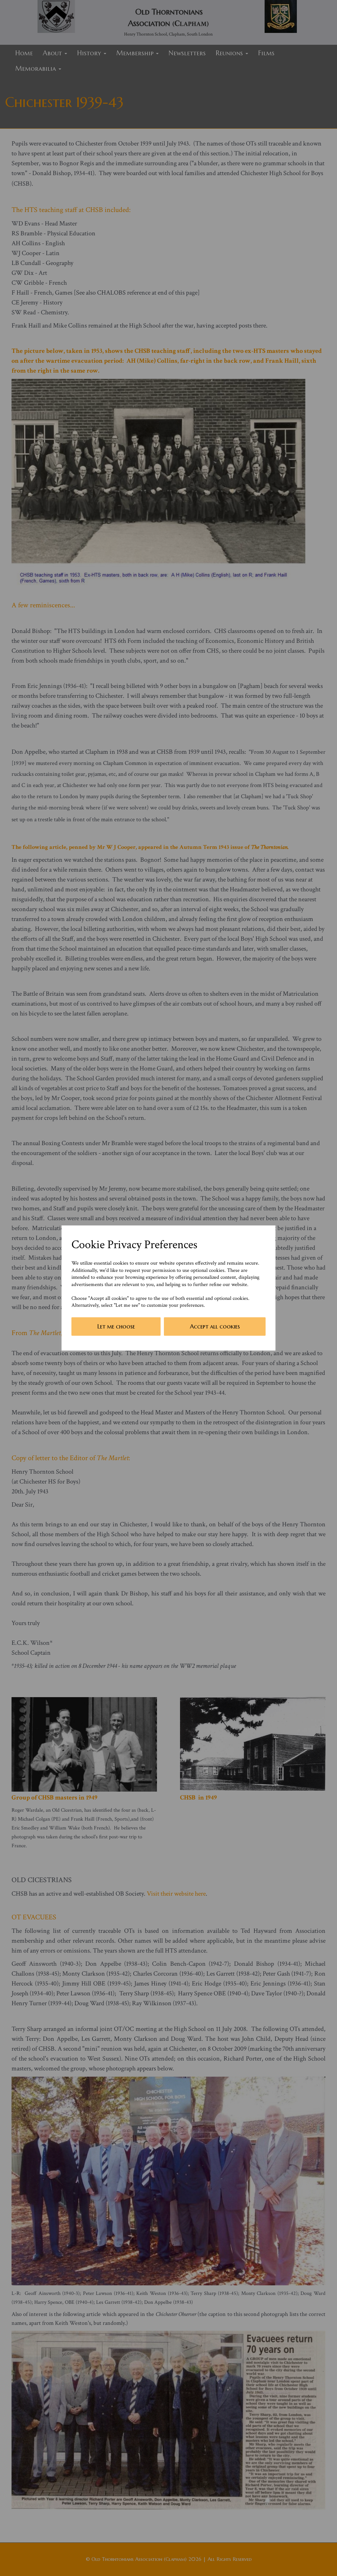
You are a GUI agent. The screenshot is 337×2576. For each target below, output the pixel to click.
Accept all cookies (215, 1326)
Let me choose (116, 1326)
